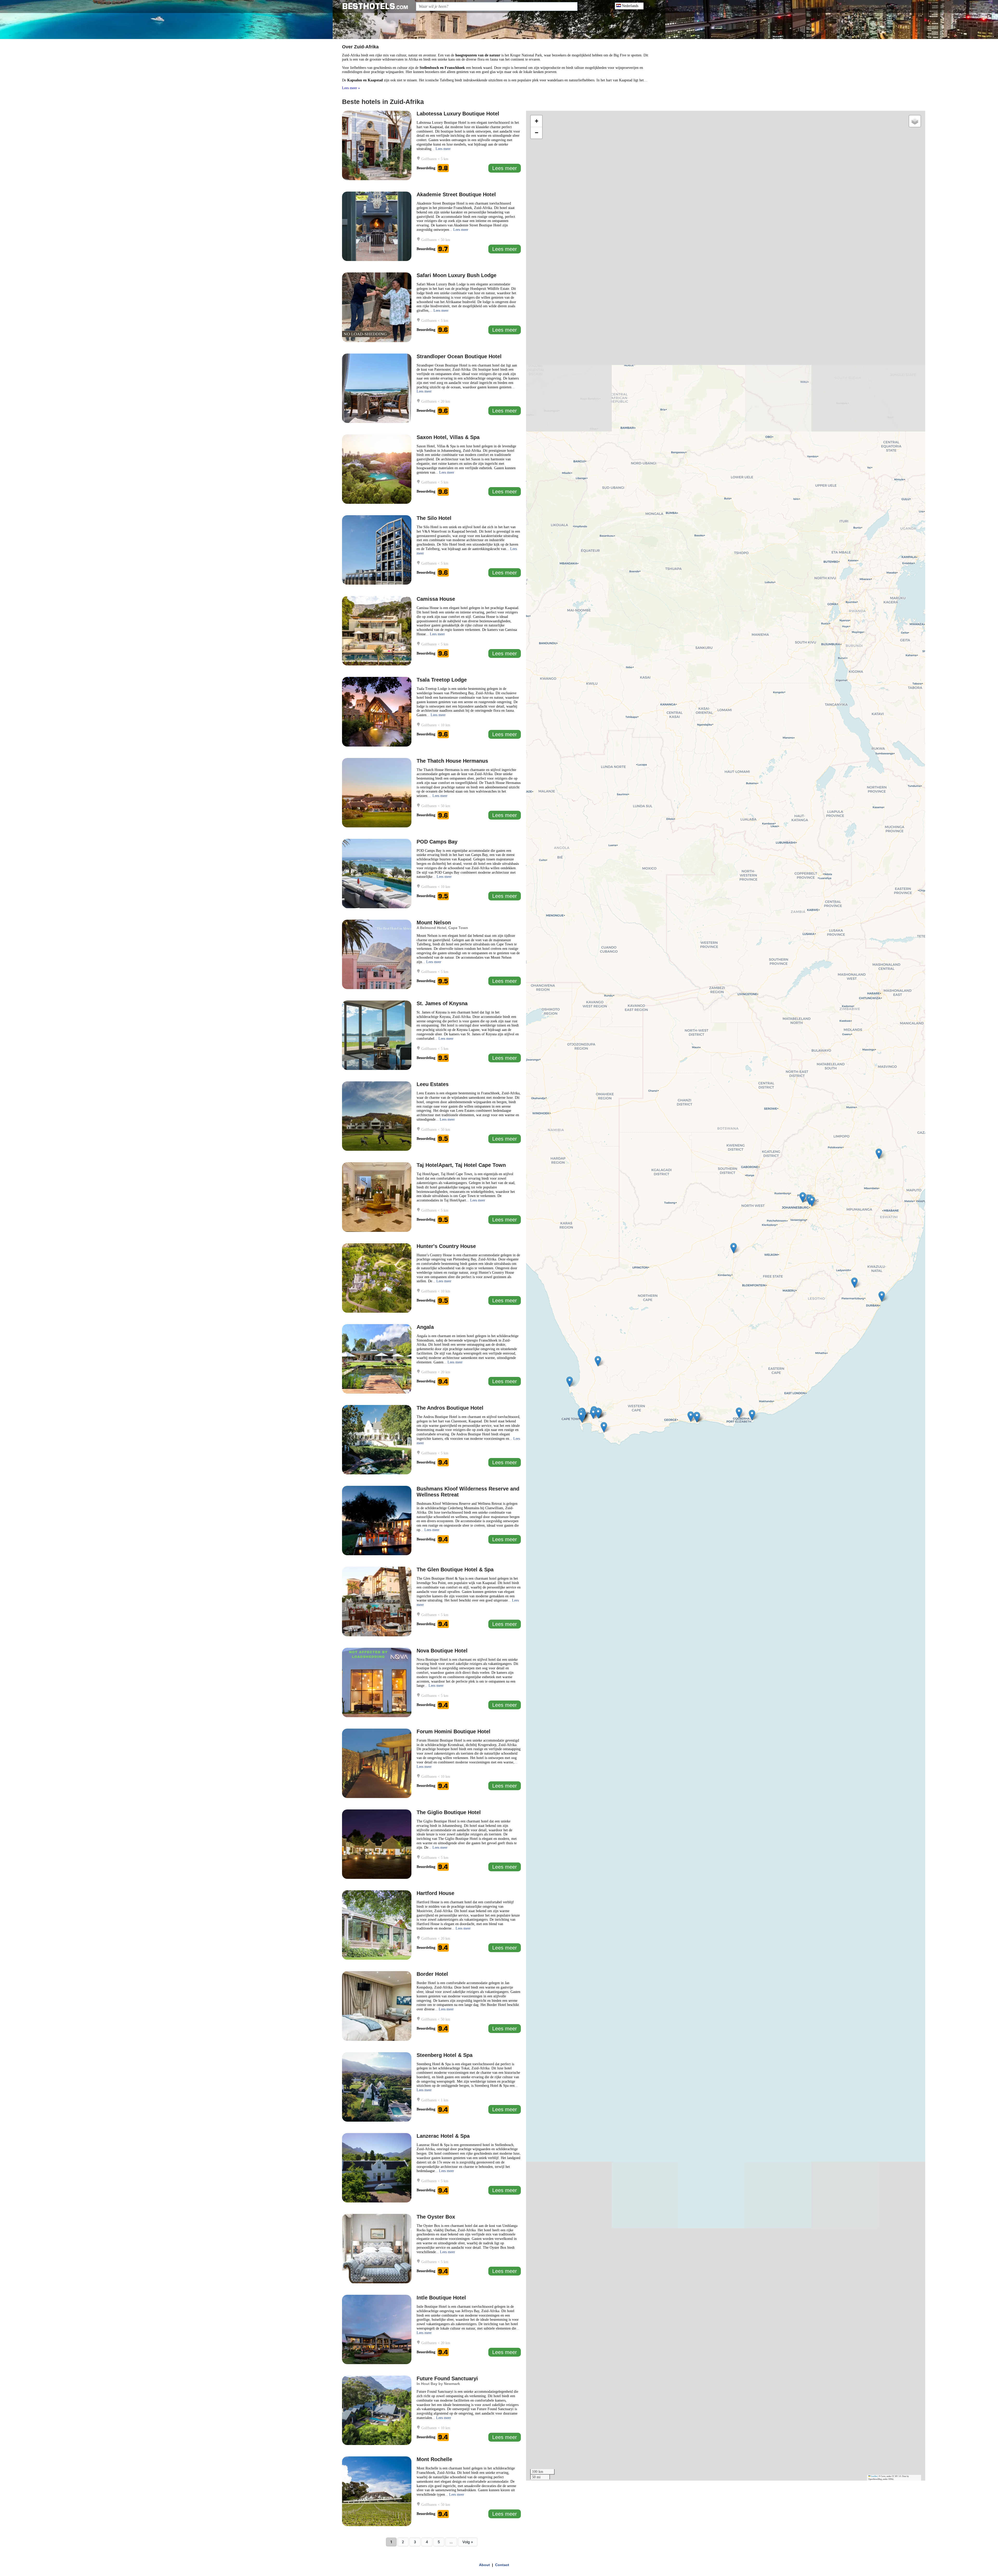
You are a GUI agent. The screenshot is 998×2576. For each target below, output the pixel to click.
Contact (502, 2565)
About (484, 2565)
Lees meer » (351, 88)
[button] (879, 1154)
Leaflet (874, 2476)
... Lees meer (441, 149)
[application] (726, 1296)
